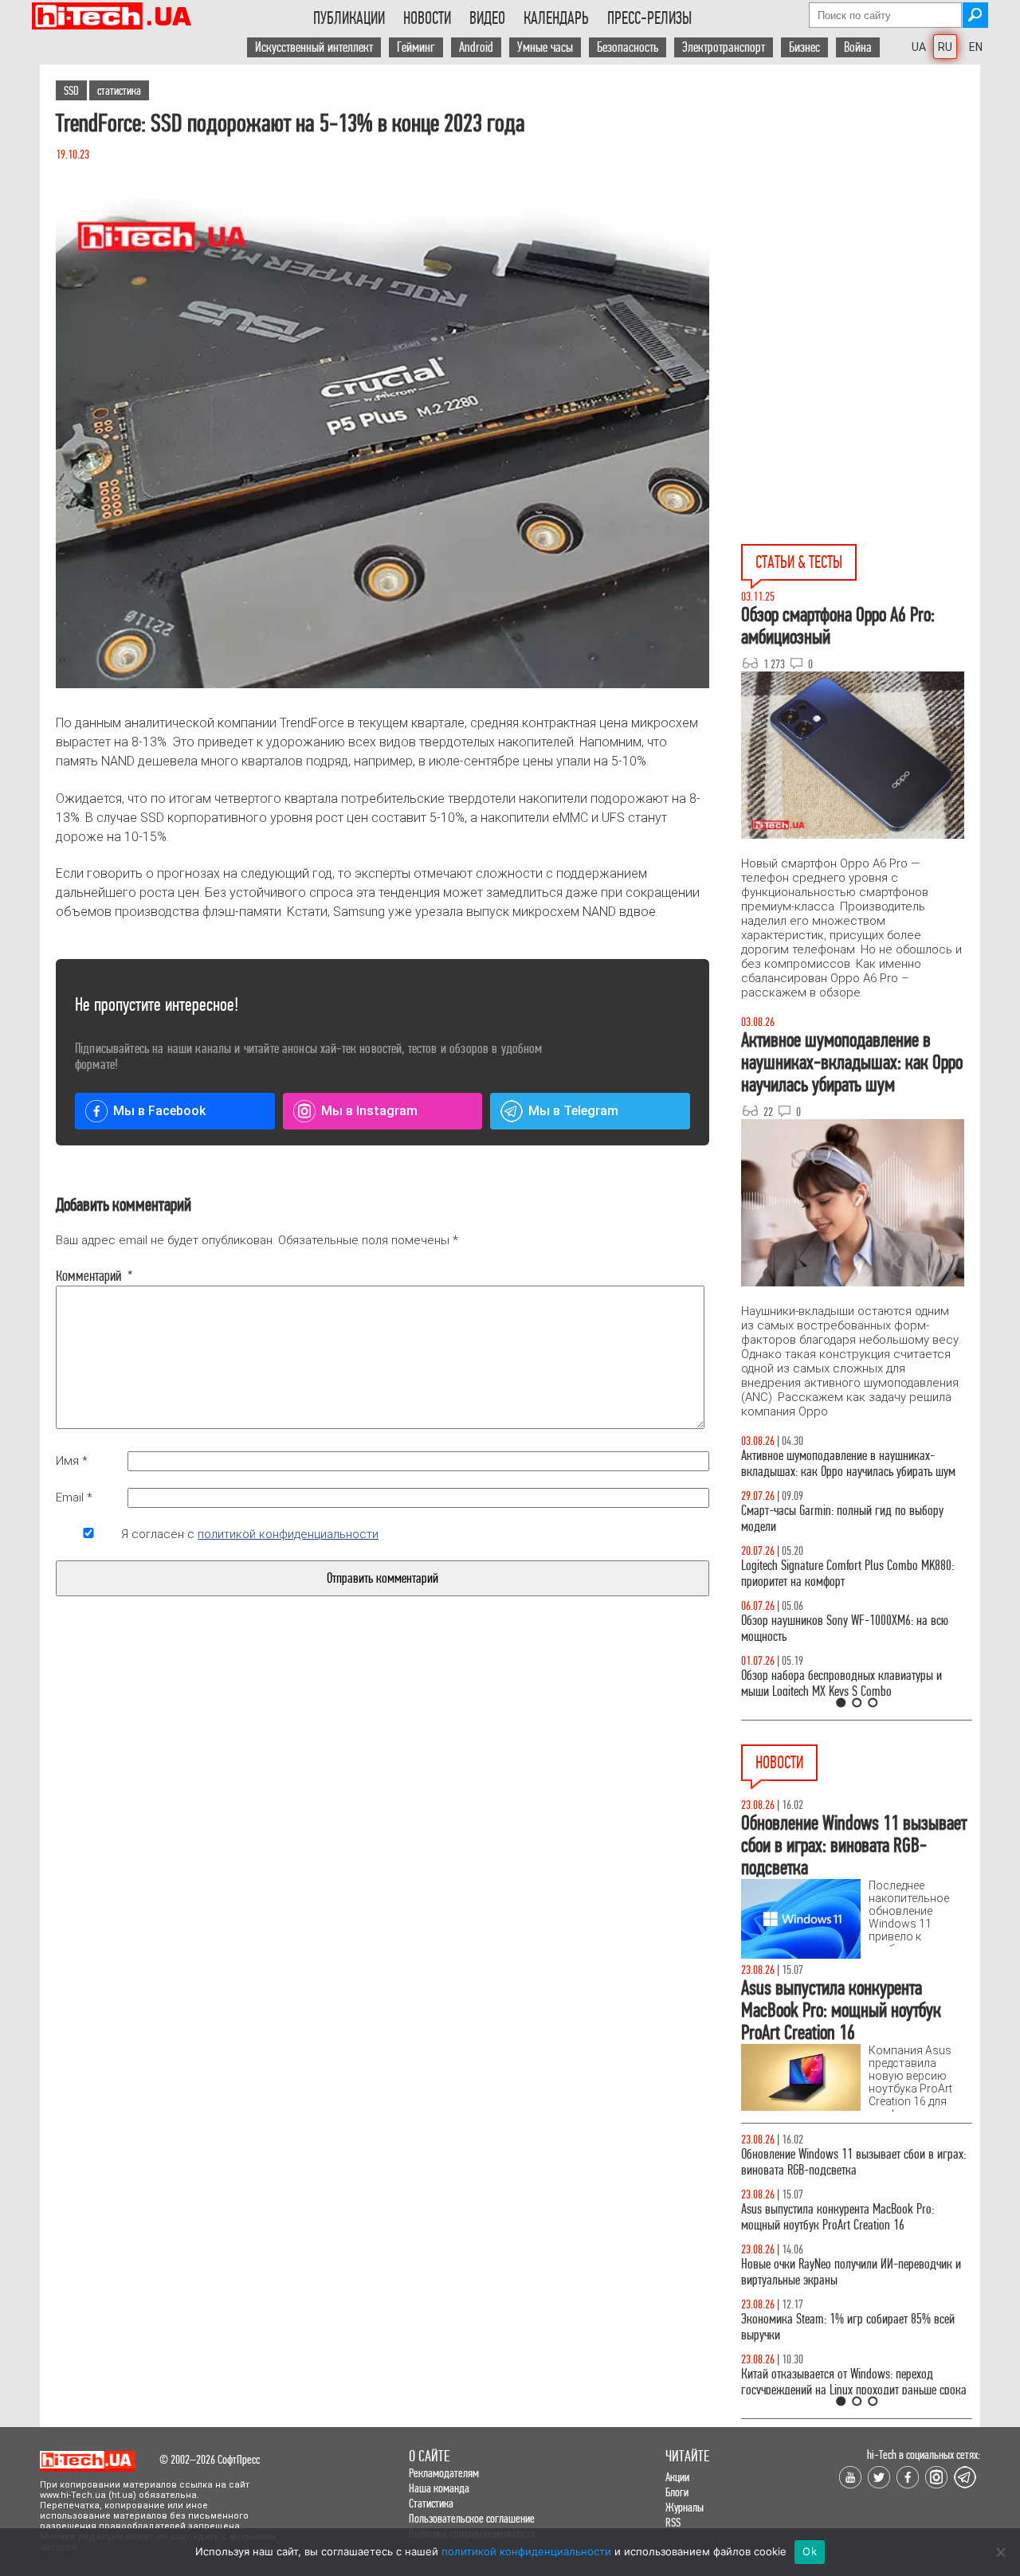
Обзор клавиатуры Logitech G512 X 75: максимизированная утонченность (829, 1519)
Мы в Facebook (159, 1111)
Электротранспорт (724, 47)
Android (476, 47)
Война (858, 47)
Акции (677, 2477)
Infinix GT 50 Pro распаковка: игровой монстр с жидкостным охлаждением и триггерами (850, 1574)
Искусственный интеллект (314, 47)
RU (945, 47)
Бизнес (804, 47)
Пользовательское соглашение (472, 2518)
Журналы (685, 2507)
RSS (673, 2522)
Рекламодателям (444, 2473)
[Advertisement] (861, 208)
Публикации (349, 18)
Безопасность (628, 47)
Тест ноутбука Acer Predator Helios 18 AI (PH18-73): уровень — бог (849, 1683)
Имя (72, 1461)
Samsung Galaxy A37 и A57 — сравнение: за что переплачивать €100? (853, 1629)
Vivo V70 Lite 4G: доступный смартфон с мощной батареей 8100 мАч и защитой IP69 (852, 2217)
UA (919, 47)
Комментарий (88, 1276)
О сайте (429, 2456)
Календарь (556, 18)
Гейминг (416, 47)
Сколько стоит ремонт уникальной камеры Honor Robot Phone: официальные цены (855, 2272)
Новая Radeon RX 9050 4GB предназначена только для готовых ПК (840, 2327)
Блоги (677, 2492)
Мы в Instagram (369, 1111)
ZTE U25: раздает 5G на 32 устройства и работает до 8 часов (855, 2162)
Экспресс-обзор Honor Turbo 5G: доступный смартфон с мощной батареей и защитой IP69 (847, 2382)
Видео (487, 18)
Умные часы (545, 47)
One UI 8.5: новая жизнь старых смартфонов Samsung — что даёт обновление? (843, 1464)
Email (74, 1497)
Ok (810, 2551)
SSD (71, 90)
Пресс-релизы (649, 18)
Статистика (431, 2503)
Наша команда (439, 2488)
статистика (119, 90)
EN (976, 47)
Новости (427, 18)
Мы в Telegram (573, 1111)
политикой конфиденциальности (288, 1534)
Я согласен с (250, 1534)
